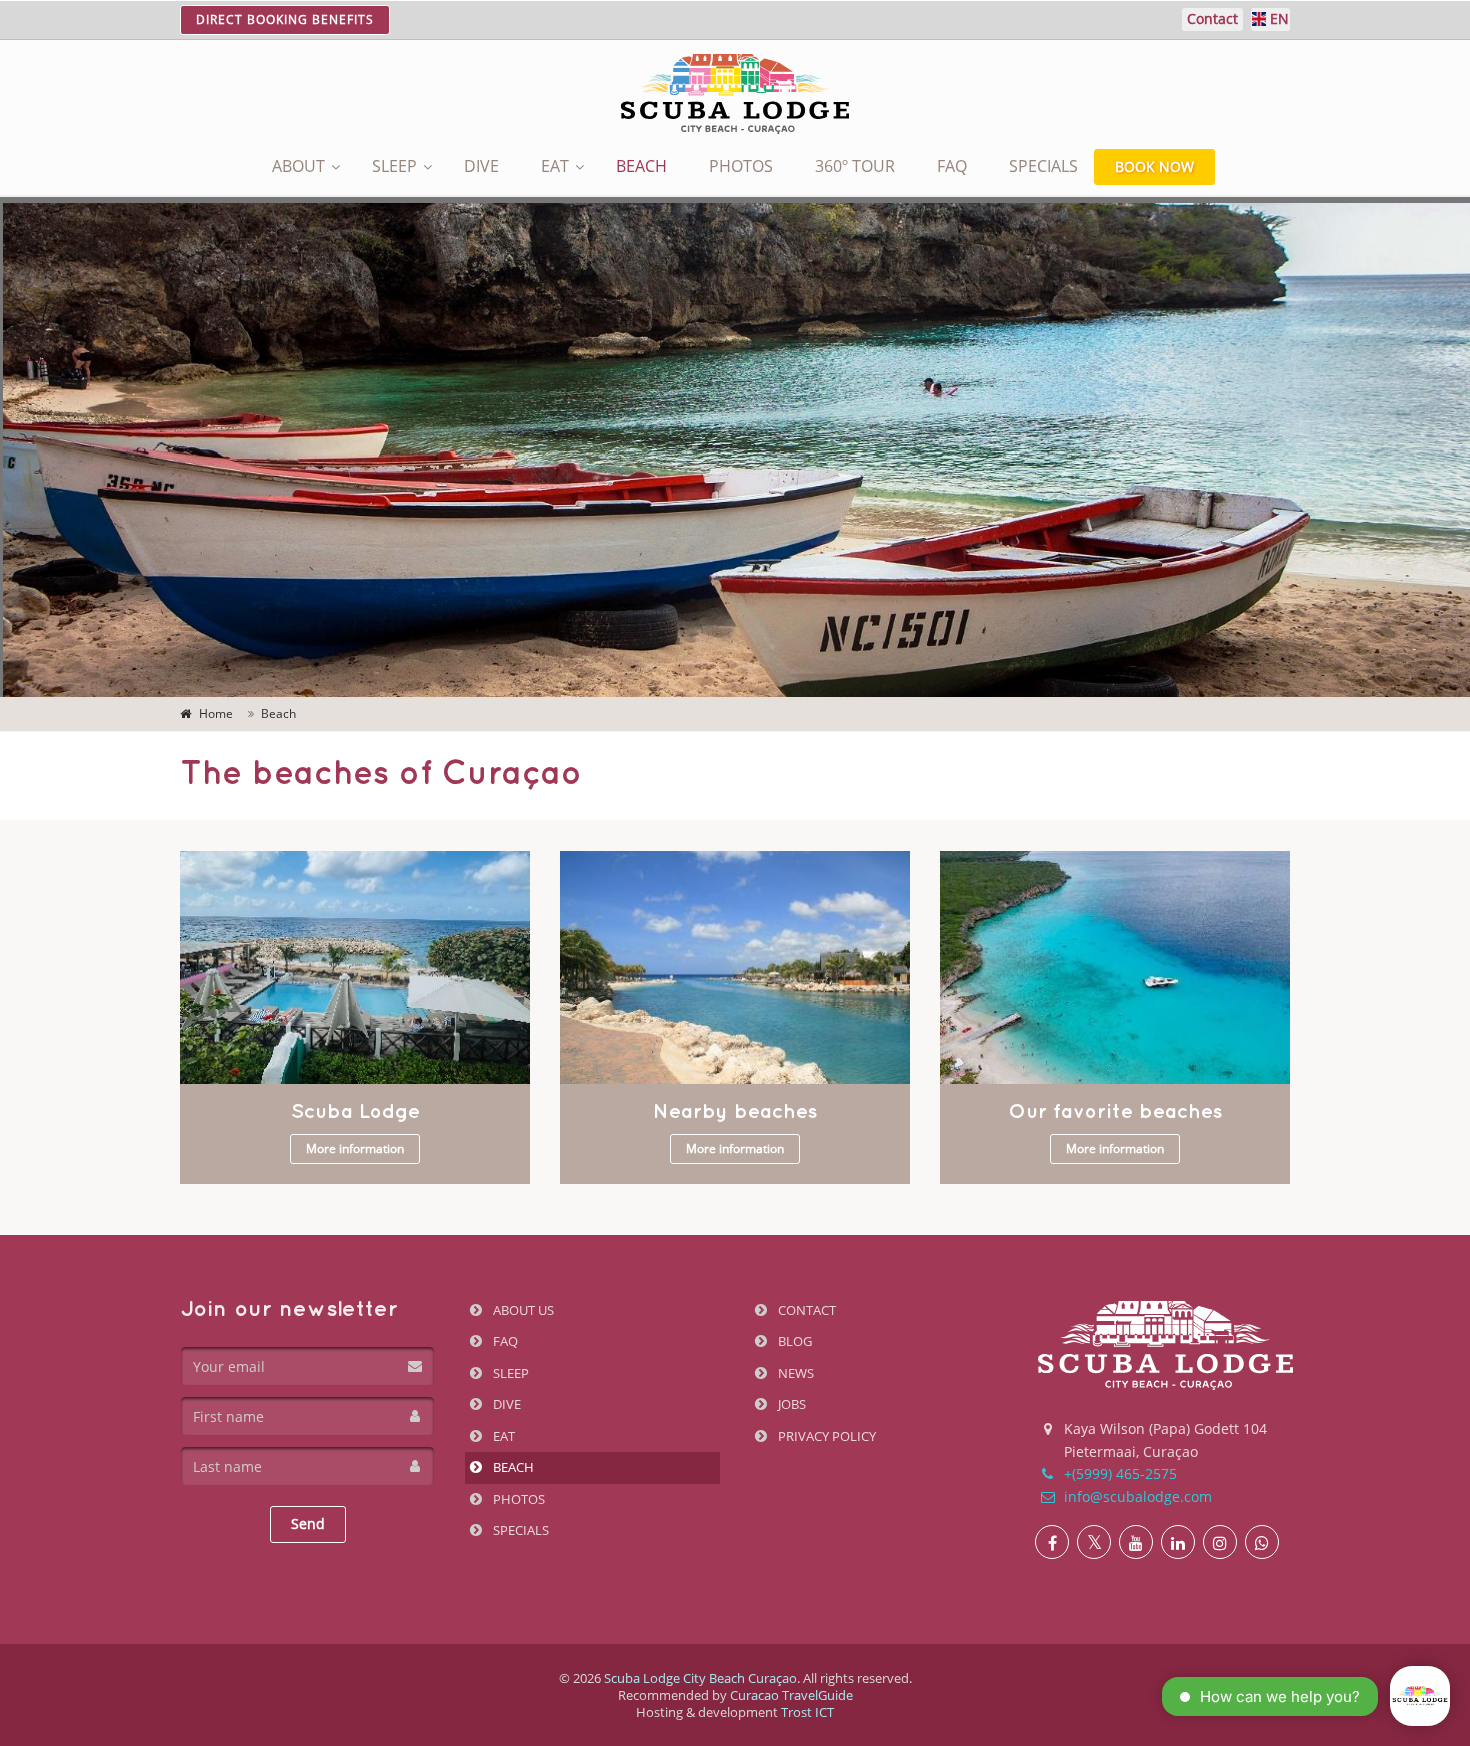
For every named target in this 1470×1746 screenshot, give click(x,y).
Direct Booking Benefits (285, 19)
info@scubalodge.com (1136, 1496)
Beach (641, 166)
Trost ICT (807, 1712)
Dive (481, 166)
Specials (1043, 166)
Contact (805, 1310)
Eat (555, 166)
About (298, 166)
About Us (522, 1310)
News (794, 1373)
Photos (741, 166)
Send (308, 1523)
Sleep (394, 166)
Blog (793, 1341)
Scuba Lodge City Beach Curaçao (700, 1678)
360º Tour (855, 166)
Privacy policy (825, 1436)
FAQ (952, 166)
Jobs (790, 1404)
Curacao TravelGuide (791, 1695)
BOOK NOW (1154, 166)
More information (355, 1148)
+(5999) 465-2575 (1118, 1473)
